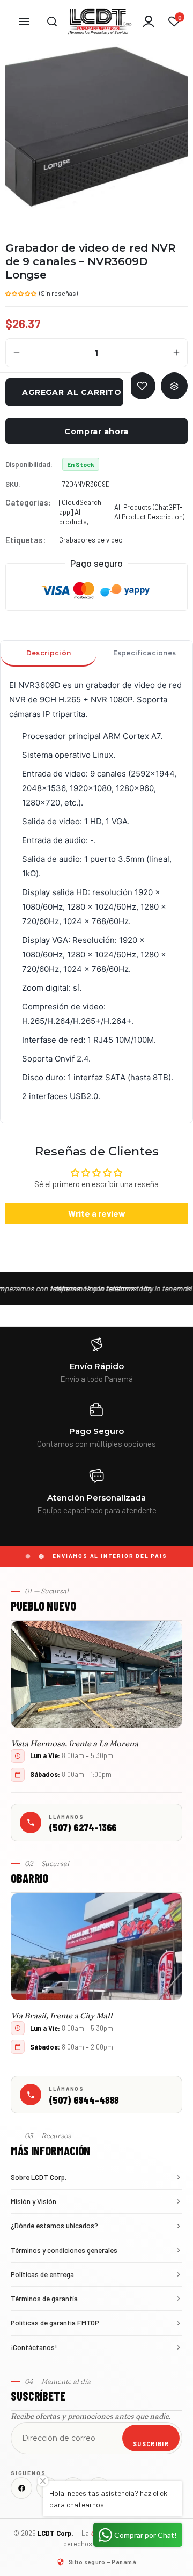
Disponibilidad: (29, 464)
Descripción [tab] (49, 653)
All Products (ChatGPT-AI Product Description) (149, 512)
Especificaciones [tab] (145, 653)
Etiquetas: (25, 540)
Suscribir (151, 2444)
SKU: (13, 484)
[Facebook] (21, 2488)
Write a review (97, 1213)
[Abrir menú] (24, 21)
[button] (21, 292)
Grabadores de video (91, 540)
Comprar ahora (96, 431)
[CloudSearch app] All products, (80, 512)
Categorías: (28, 502)
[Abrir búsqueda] (52, 21)
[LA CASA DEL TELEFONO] (100, 21)
